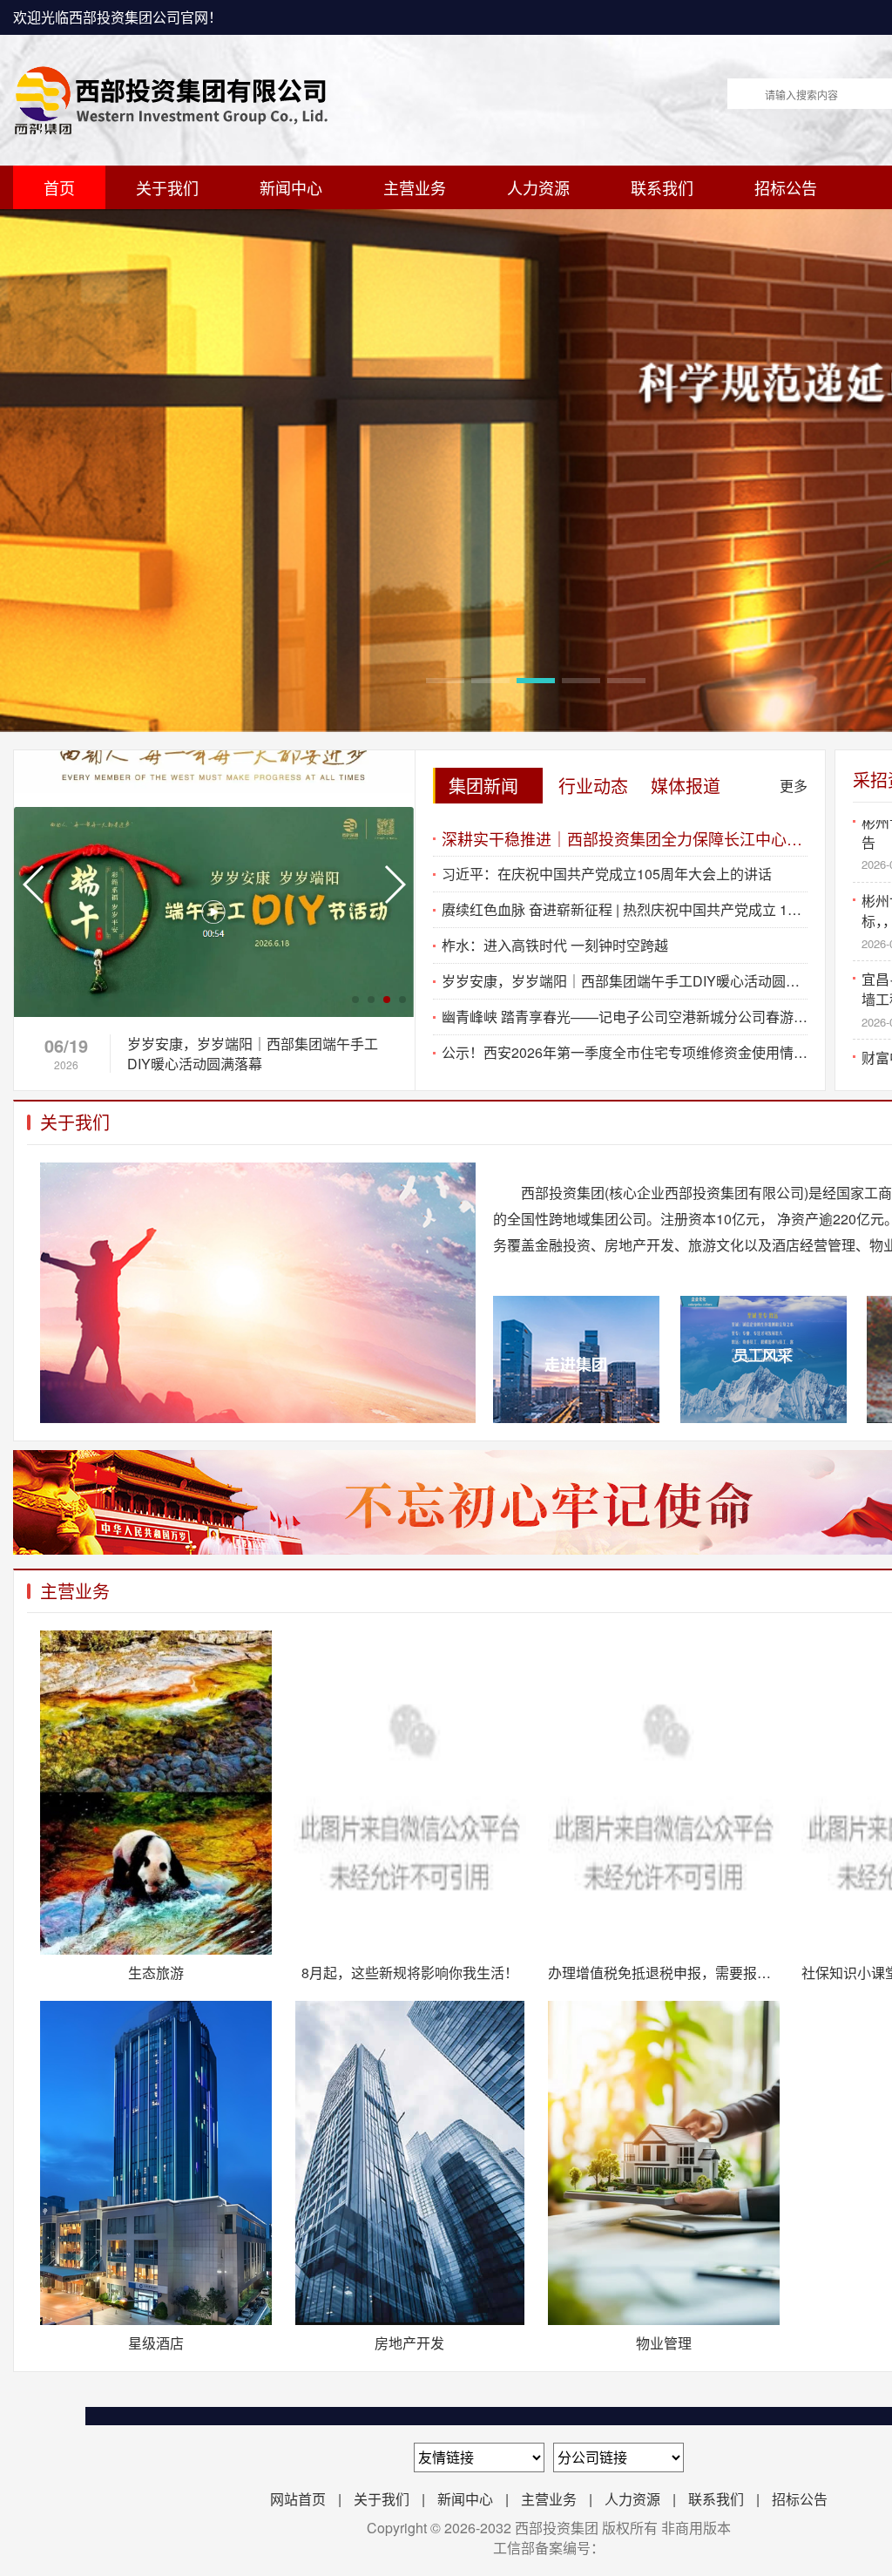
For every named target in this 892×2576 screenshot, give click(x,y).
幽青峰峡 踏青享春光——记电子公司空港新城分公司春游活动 (625, 1017)
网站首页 (298, 2499)
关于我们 (167, 187)
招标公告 (786, 187)
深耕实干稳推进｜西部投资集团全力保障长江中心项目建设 (625, 838)
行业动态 (593, 786)
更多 (794, 786)
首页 (59, 187)
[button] (445, 681)
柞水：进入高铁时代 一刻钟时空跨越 (555, 945)
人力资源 (538, 187)
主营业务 (415, 187)
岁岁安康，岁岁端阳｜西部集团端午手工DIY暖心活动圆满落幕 (625, 981)
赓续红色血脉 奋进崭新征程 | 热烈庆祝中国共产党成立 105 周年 (625, 909)
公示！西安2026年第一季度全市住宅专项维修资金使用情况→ (625, 1052)
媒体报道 (686, 786)
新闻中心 (291, 187)
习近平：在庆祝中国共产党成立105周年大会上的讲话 (607, 874)
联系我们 (662, 187)
